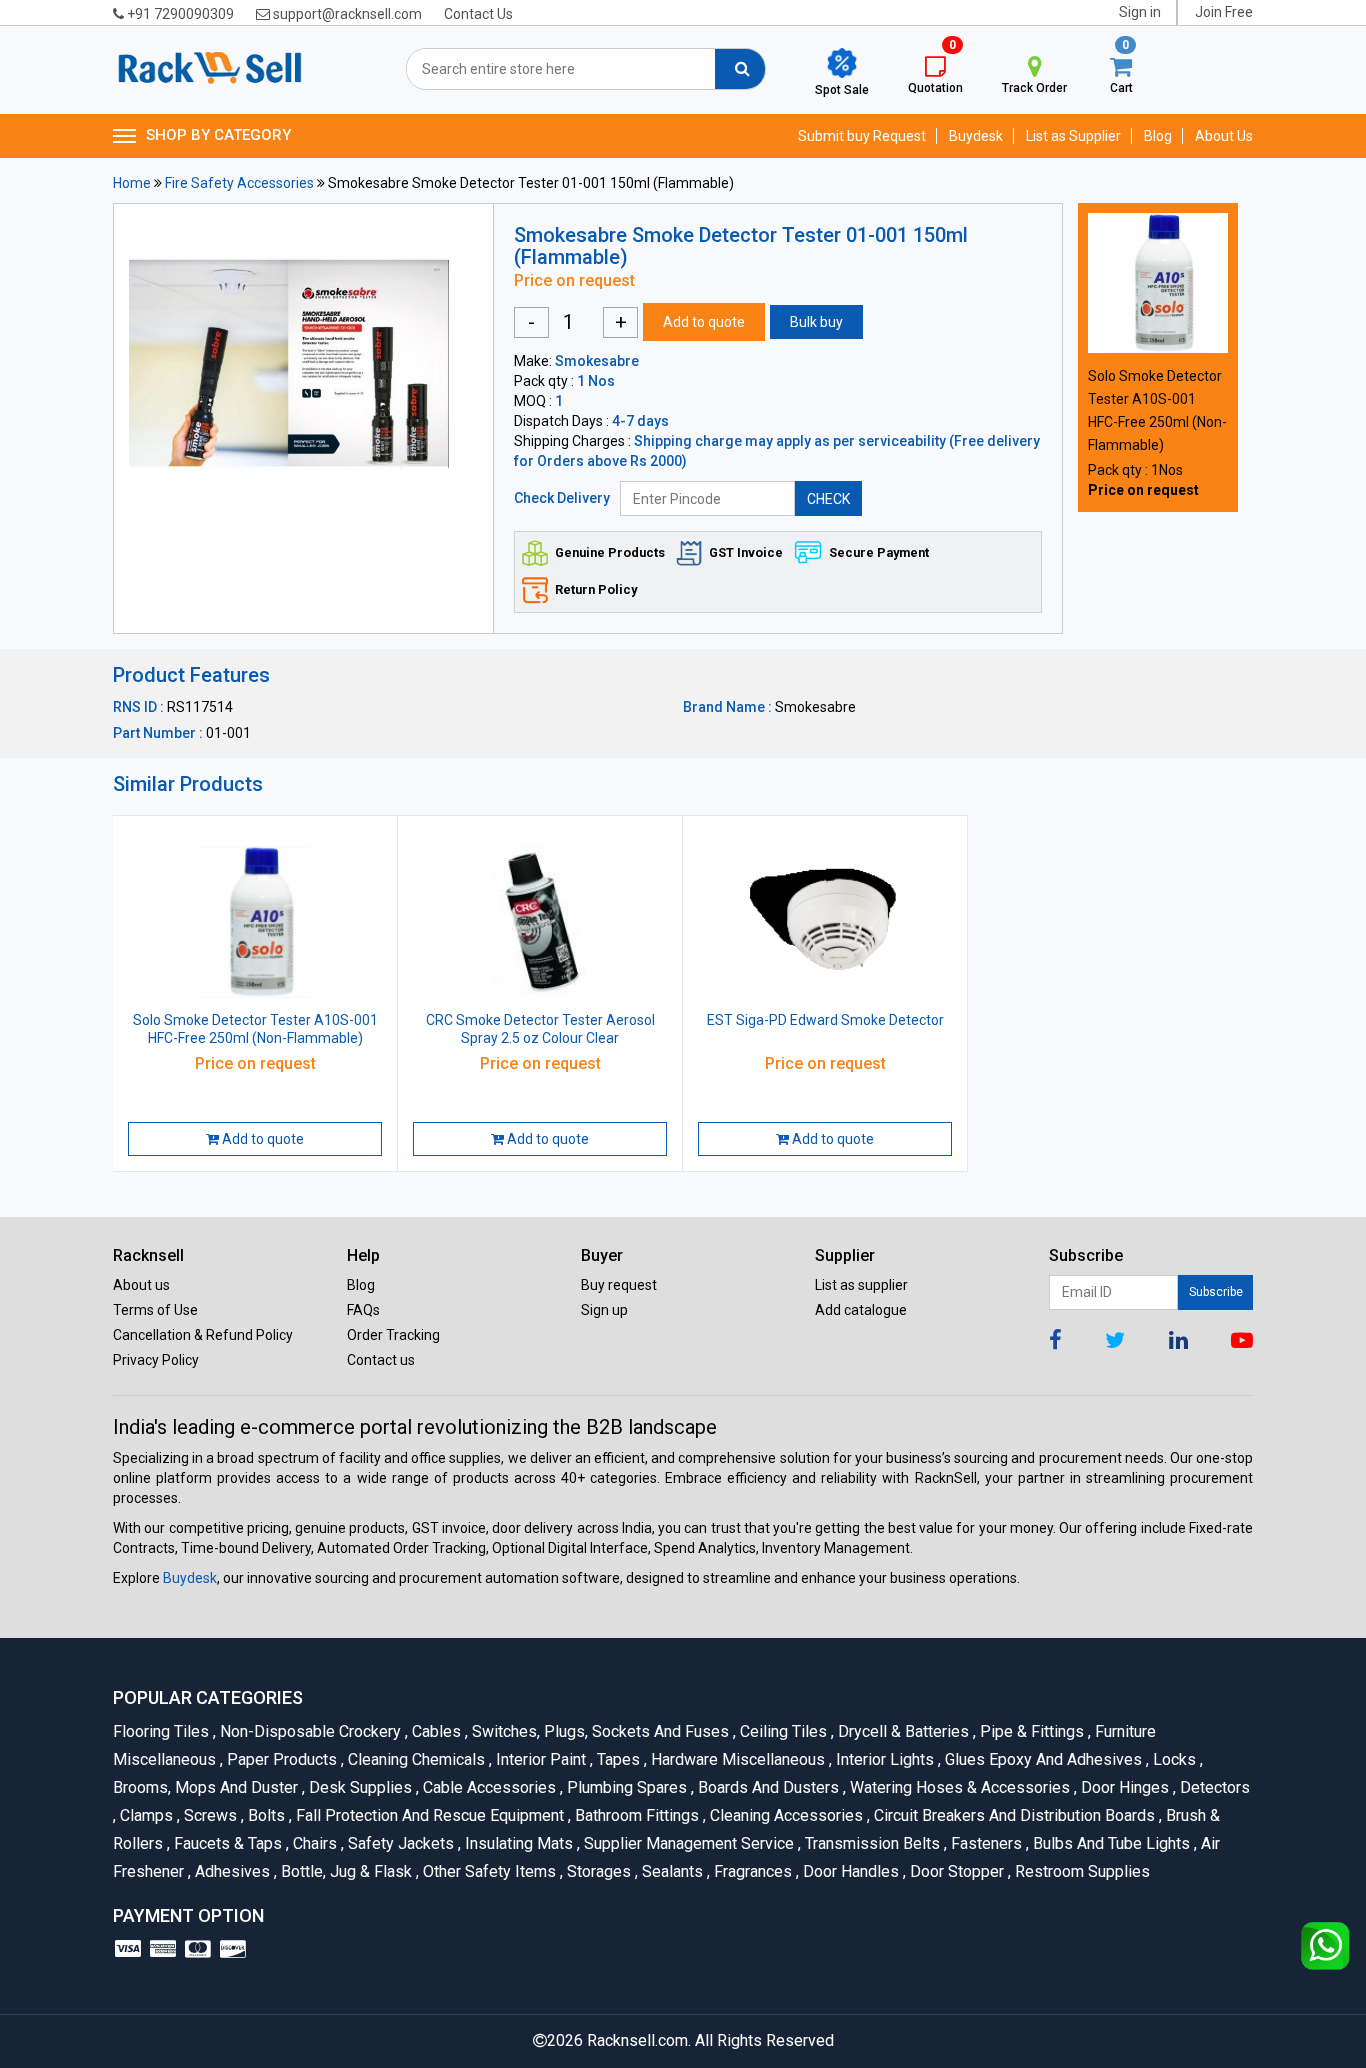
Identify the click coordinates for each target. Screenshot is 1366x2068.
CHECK (828, 499)
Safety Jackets (399, 1843)
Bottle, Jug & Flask (345, 1871)
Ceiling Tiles (782, 1731)
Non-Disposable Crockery (309, 1731)
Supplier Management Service (687, 1843)
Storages (597, 1871)
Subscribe (1216, 1292)
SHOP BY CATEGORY (218, 135)
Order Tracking (393, 1335)
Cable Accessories (488, 1787)
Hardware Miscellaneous (736, 1759)
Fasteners (985, 1843)
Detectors (1211, 1787)
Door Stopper (955, 1871)
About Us (1224, 136)
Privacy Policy (156, 1360)
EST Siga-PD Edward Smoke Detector (825, 1020)
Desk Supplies (359, 1787)
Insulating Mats (517, 1843)
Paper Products (280, 1759)
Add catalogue (861, 1310)
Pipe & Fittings (1030, 1731)
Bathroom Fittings (635, 1815)
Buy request (619, 1285)
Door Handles (849, 1871)
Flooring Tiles (163, 1731)
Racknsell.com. (639, 2040)
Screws (209, 1815)
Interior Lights (883, 1759)
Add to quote (704, 322)
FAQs (363, 1310)
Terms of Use (155, 1310)
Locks (1173, 1759)
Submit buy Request (862, 136)
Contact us (381, 1360)
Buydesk (976, 136)
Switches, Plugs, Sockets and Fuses (599, 1731)
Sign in (1140, 12)
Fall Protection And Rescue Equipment (428, 1815)
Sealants (671, 1871)
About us (141, 1285)
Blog (1158, 136)
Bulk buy (816, 322)
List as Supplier (1073, 136)
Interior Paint (539, 1759)
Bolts (265, 1815)
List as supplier (861, 1285)
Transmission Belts (871, 1843)
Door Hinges (1123, 1787)
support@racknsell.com (346, 14)
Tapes (617, 1759)
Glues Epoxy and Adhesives (1042, 1759)
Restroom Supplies (1079, 1871)
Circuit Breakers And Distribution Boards (1013, 1815)
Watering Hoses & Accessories (958, 1787)
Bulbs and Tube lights (1110, 1843)
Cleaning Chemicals (415, 1759)
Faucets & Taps (226, 1843)
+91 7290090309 (179, 14)
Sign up (604, 1310)
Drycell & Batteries (902, 1731)
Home (132, 183)
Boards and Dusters (767, 1787)
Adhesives (231, 1871)
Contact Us (478, 14)
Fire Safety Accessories (239, 183)
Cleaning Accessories (785, 1815)
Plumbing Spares (625, 1787)
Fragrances (751, 1871)
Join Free (1224, 12)
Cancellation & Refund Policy (203, 1335)
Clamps (145, 1815)
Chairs (313, 1843)
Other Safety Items (488, 1871)
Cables (435, 1731)
